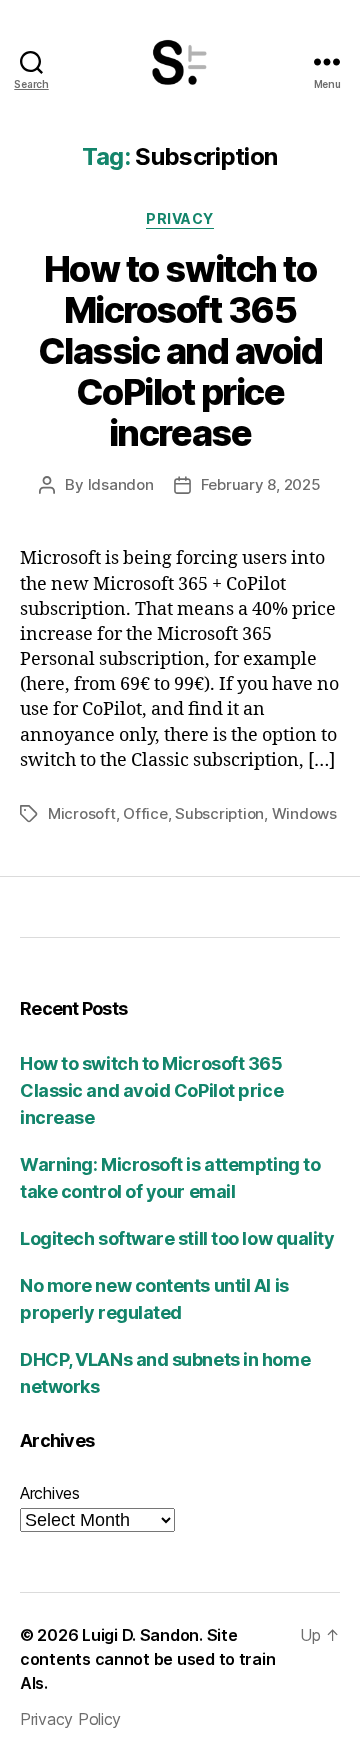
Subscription (219, 813)
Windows (304, 813)
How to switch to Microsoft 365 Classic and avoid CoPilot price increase (180, 351)
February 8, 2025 (261, 484)
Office (145, 813)
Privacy (180, 218)
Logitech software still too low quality (177, 1238)
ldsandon (121, 484)
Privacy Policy (70, 1719)
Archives (50, 1493)
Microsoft (82, 813)
